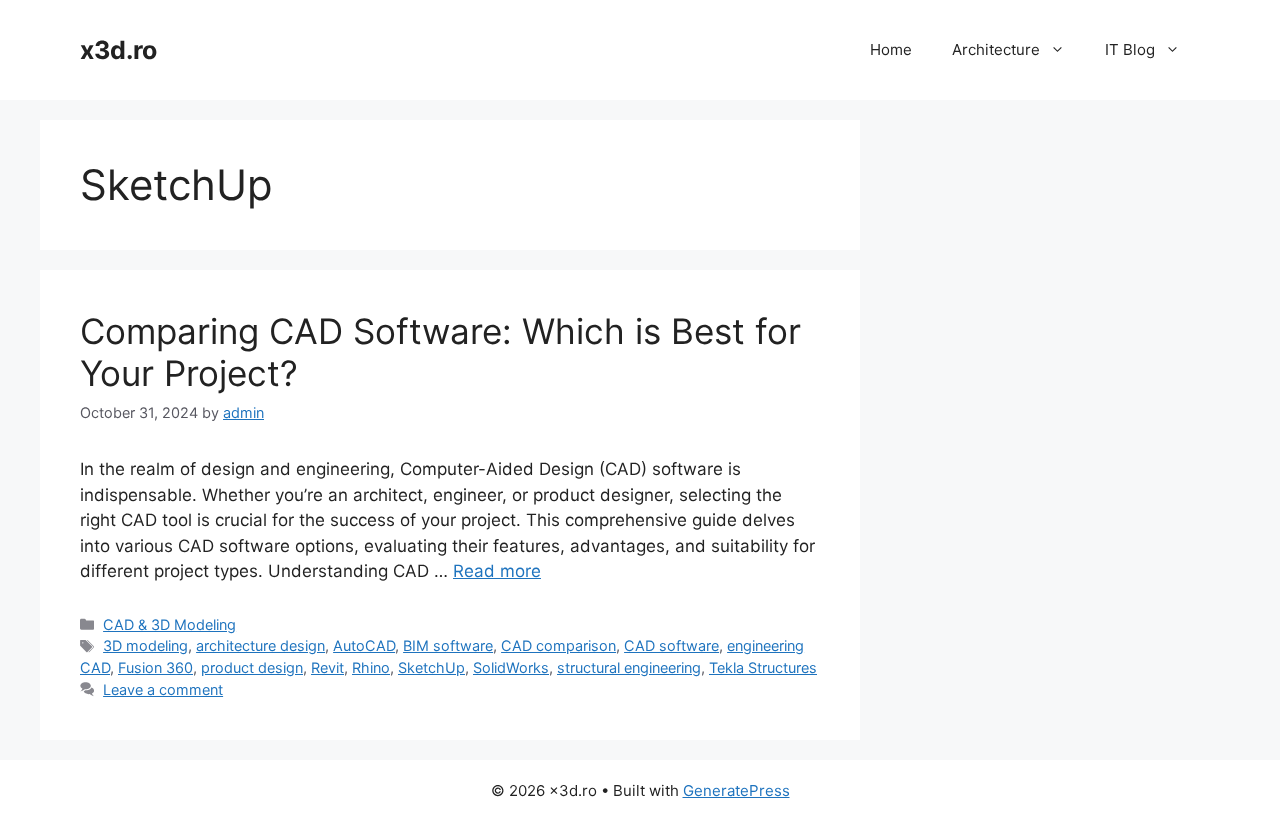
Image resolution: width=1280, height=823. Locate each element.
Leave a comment (163, 689)
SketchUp (431, 667)
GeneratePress (736, 790)
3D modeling (145, 645)
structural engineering (629, 667)
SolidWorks (511, 667)
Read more (497, 571)
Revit (327, 667)
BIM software (448, 645)
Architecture (996, 49)
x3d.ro (118, 50)
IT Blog (1130, 49)
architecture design (260, 645)
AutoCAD (364, 645)
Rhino (371, 667)
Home (891, 49)
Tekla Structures (763, 667)
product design (252, 667)
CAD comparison (558, 645)
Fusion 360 (155, 667)
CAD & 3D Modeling (169, 624)
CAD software (671, 645)
